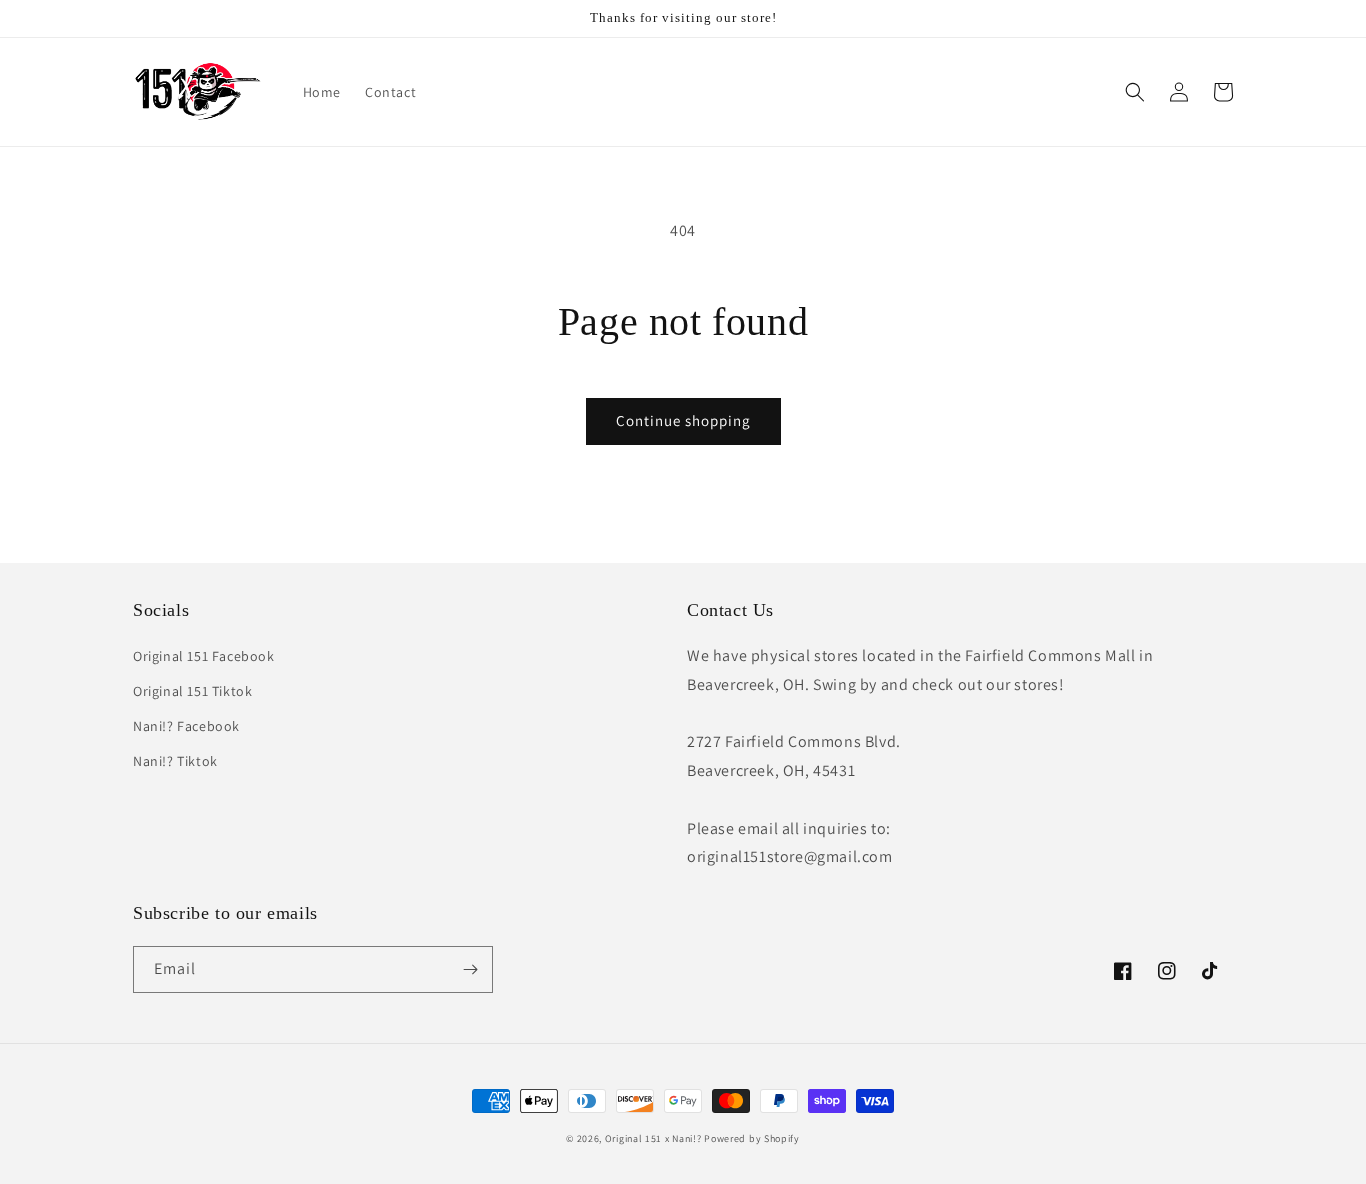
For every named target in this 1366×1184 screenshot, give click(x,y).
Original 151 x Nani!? (653, 1138)
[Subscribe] (470, 969)
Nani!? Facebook (186, 726)
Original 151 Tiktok (192, 691)
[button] (1135, 92)
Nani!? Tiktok (175, 761)
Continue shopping (683, 420)
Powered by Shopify (752, 1138)
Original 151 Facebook (204, 656)
